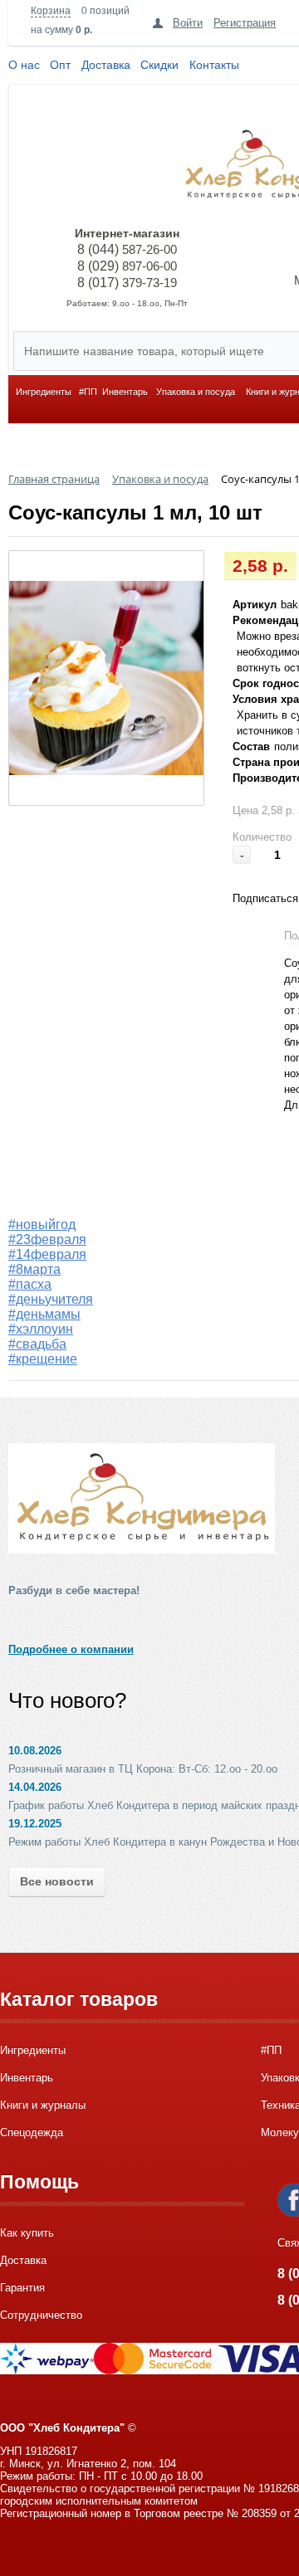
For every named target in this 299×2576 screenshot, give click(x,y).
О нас (24, 65)
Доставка (106, 65)
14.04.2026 (35, 1787)
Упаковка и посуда (196, 392)
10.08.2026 (35, 1751)
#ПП (88, 392)
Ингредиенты (44, 392)
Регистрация (245, 23)
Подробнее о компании (71, 1649)
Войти (188, 23)
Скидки (159, 65)
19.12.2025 (35, 1824)
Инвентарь (125, 392)
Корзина (51, 11)
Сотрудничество (41, 2315)
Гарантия (22, 2288)
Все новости (57, 1881)
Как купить (27, 2233)
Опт (60, 65)
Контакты (214, 65)
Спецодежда (32, 2132)
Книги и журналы (43, 2105)
